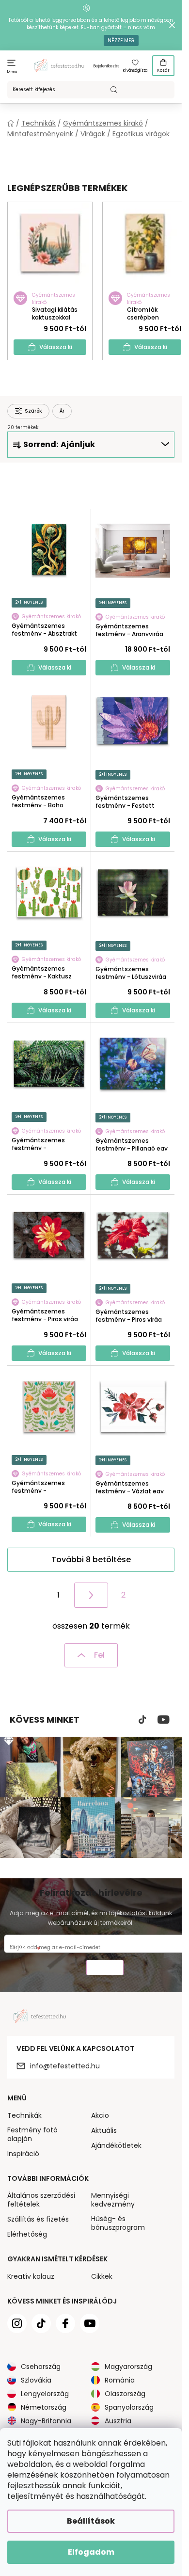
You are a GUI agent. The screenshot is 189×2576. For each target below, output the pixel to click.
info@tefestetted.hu (65, 2066)
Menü (12, 72)
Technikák (24, 2115)
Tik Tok (142, 1720)
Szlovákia (36, 2380)
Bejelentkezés (106, 66)
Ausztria (118, 2421)
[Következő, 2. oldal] (91, 1595)
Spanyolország (129, 2407)
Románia (120, 2380)
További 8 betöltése (91, 1560)
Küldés (105, 1969)
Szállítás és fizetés (38, 2219)
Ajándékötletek (116, 2145)
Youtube (164, 1720)
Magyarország (128, 2367)
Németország (44, 2407)
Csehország (41, 2367)
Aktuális (104, 2130)
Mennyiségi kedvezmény (113, 2200)
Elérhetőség (27, 2234)
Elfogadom (91, 2552)
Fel (99, 1655)
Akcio (100, 2115)
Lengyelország (45, 2394)
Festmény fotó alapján (32, 2134)
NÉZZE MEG (121, 40)
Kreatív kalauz (31, 2276)
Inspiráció (23, 2154)
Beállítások (91, 2521)
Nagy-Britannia (46, 2421)
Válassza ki (56, 347)
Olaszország (125, 2394)
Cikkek (102, 2276)
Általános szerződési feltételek (41, 2200)
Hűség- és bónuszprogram (118, 2223)
